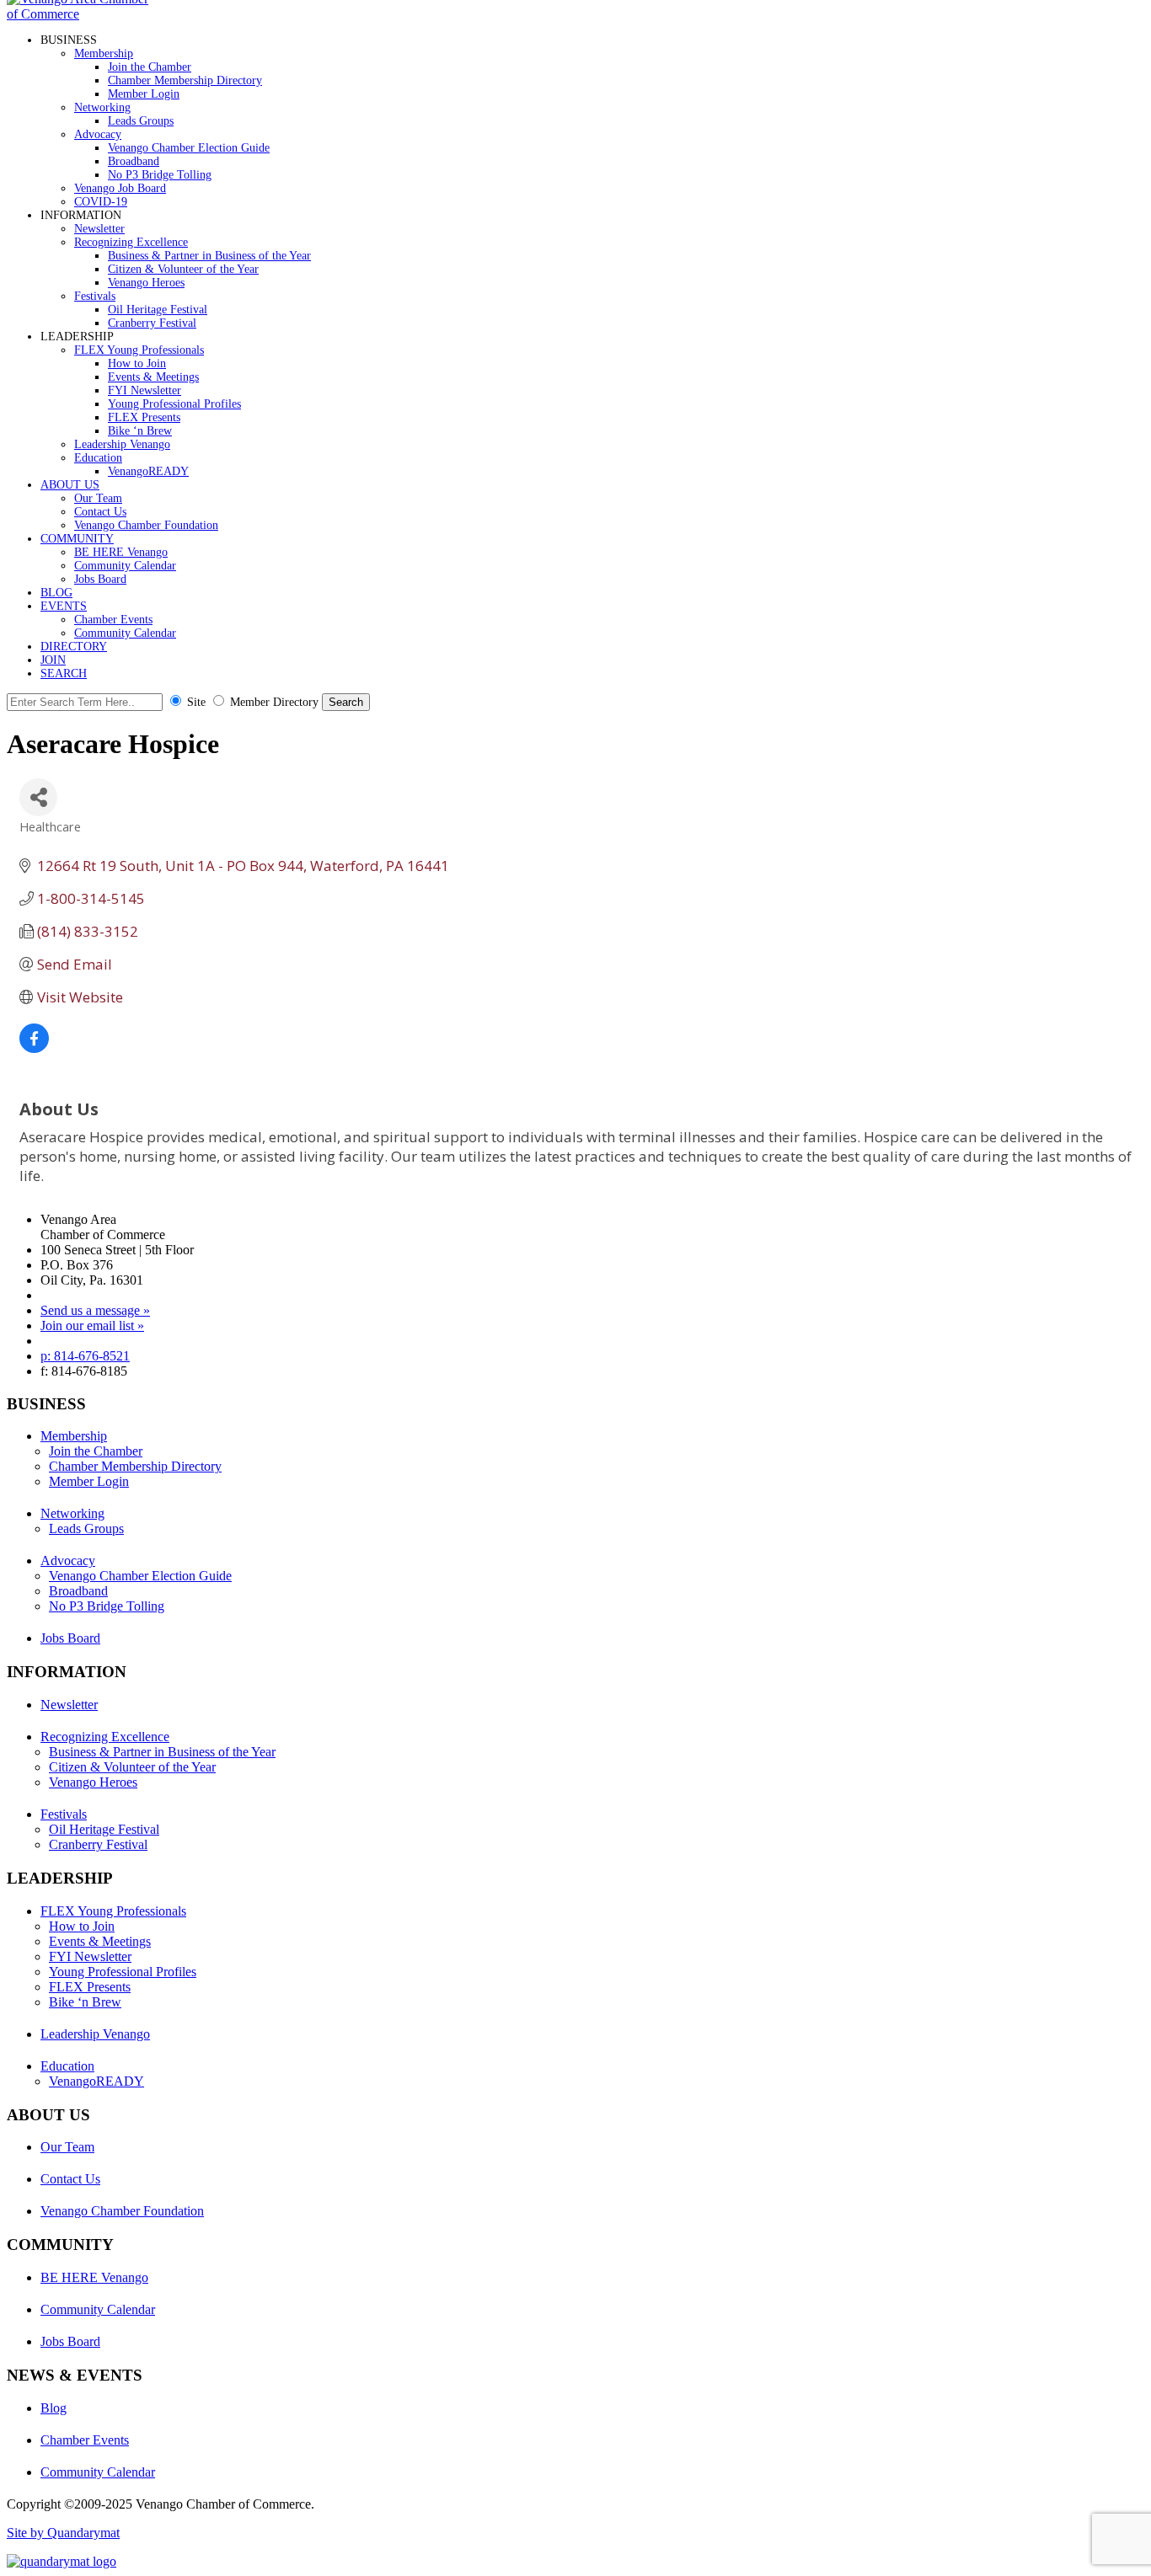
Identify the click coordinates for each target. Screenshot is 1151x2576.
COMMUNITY (77, 539)
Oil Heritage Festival (158, 310)
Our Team (98, 498)
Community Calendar (125, 566)
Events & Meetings (153, 377)
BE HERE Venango (121, 552)
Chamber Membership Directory (185, 80)
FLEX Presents (144, 417)
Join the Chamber (150, 67)
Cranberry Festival (152, 323)
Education (98, 458)
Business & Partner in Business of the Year (209, 256)
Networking (102, 107)
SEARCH (64, 673)
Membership (104, 53)
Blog (54, 2408)
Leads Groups (141, 121)
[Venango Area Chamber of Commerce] (83, 14)
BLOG (56, 593)
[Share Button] (38, 797)
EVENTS (64, 606)
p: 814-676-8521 (85, 1356)
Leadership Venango (122, 444)
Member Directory (274, 702)
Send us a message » (95, 1310)
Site (196, 702)
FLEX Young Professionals (139, 350)
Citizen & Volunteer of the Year (183, 269)
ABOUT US (70, 485)
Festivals (95, 296)
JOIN (53, 660)
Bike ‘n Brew (140, 431)
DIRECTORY (74, 647)
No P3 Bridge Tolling (160, 175)
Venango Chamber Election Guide (189, 148)
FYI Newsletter (145, 390)
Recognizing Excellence (131, 242)
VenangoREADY (148, 471)
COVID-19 (101, 202)
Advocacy (98, 134)
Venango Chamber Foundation (146, 525)
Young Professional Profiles (174, 404)
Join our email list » (92, 1325)
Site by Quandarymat (63, 2533)
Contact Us (100, 512)
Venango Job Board (120, 188)
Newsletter (99, 229)
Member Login (144, 94)
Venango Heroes (146, 283)
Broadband (134, 161)
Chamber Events (113, 620)
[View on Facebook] (34, 1048)
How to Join (137, 363)
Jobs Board (100, 579)
